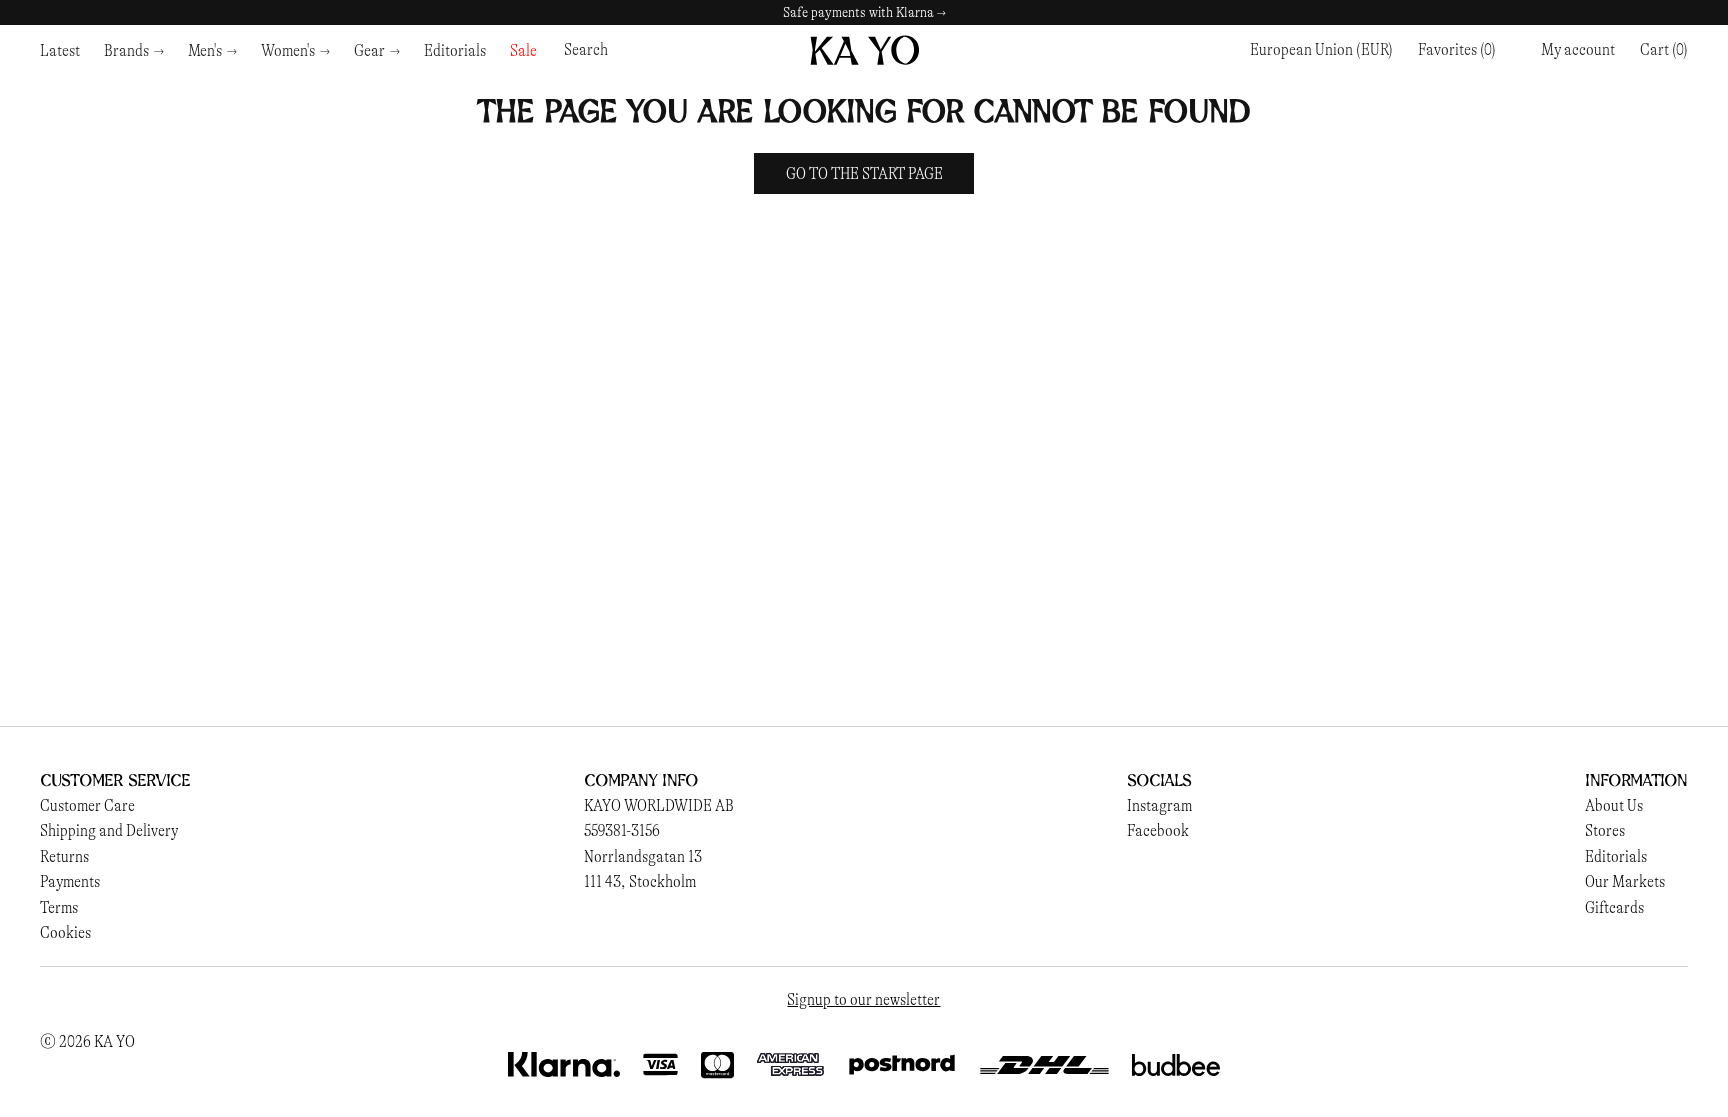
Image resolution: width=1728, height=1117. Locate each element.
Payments (70, 881)
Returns (64, 856)
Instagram (1159, 805)
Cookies (65, 932)
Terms (59, 907)
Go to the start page (864, 173)
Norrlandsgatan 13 (643, 856)
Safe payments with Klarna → (864, 12)
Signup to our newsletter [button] (863, 999)
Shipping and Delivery (109, 830)
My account (1578, 49)
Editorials (1616, 856)
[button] (1664, 50)
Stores (1605, 830)
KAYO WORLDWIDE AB (659, 805)
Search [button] (586, 49)
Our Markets (1625, 881)
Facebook (1158, 830)
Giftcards (1614, 907)
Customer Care (87, 805)
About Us (1614, 805)
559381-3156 (622, 830)
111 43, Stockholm (640, 881)
